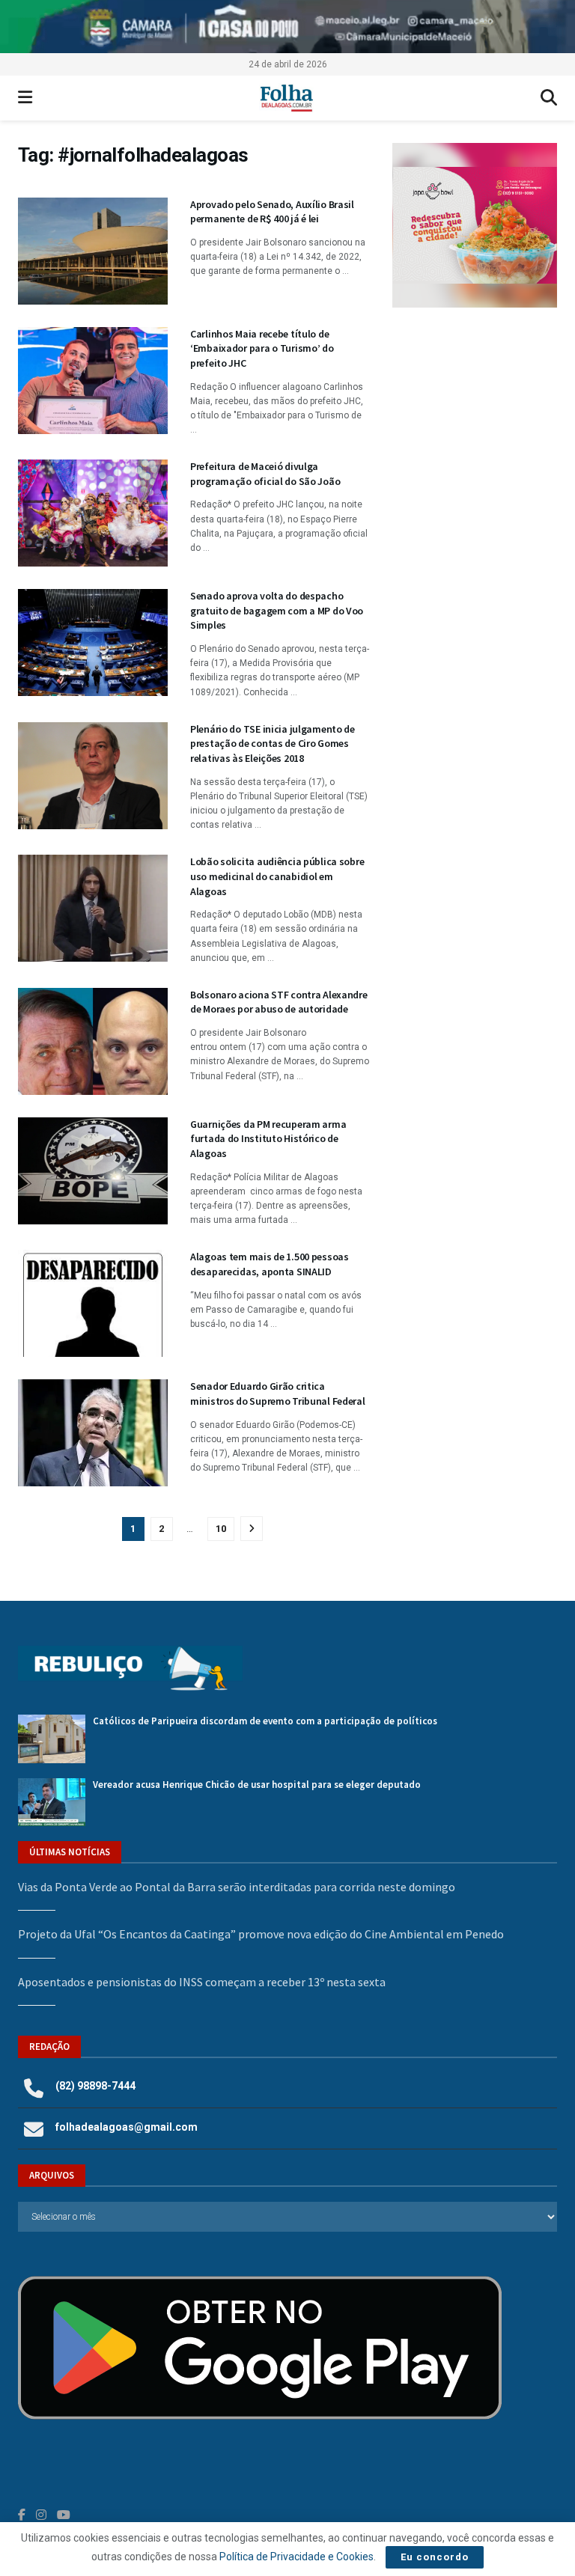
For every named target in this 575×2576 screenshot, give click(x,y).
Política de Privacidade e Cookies (296, 2557)
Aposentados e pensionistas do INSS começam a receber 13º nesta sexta (202, 1982)
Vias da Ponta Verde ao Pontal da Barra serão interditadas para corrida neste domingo (237, 1887)
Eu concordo (435, 2557)
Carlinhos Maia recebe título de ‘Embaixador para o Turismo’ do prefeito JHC (262, 348)
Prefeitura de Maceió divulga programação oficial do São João (265, 474)
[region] (287, 27)
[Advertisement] (475, 412)
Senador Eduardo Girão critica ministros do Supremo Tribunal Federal (278, 1394)
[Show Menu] (25, 98)
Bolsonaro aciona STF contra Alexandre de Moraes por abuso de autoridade (279, 1002)
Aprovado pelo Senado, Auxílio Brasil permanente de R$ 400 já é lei (272, 212)
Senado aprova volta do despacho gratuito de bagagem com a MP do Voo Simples (277, 610)
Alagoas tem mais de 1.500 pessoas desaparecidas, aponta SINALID (270, 1264)
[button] (475, 225)
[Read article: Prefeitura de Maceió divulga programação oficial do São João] (93, 513)
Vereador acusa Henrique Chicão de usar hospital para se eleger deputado (257, 1785)
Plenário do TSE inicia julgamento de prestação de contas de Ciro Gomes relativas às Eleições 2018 (273, 744)
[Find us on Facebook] (22, 2515)
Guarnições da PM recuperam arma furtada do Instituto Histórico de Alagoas (268, 1139)
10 (221, 1529)
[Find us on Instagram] (41, 2515)
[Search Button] (549, 98)
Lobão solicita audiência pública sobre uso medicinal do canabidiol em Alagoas (277, 876)
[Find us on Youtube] (64, 2515)
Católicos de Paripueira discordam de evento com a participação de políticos (265, 1721)
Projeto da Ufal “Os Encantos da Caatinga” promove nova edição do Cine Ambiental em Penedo (261, 1934)
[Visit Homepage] (286, 98)
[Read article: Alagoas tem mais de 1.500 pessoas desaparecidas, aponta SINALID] (93, 1303)
